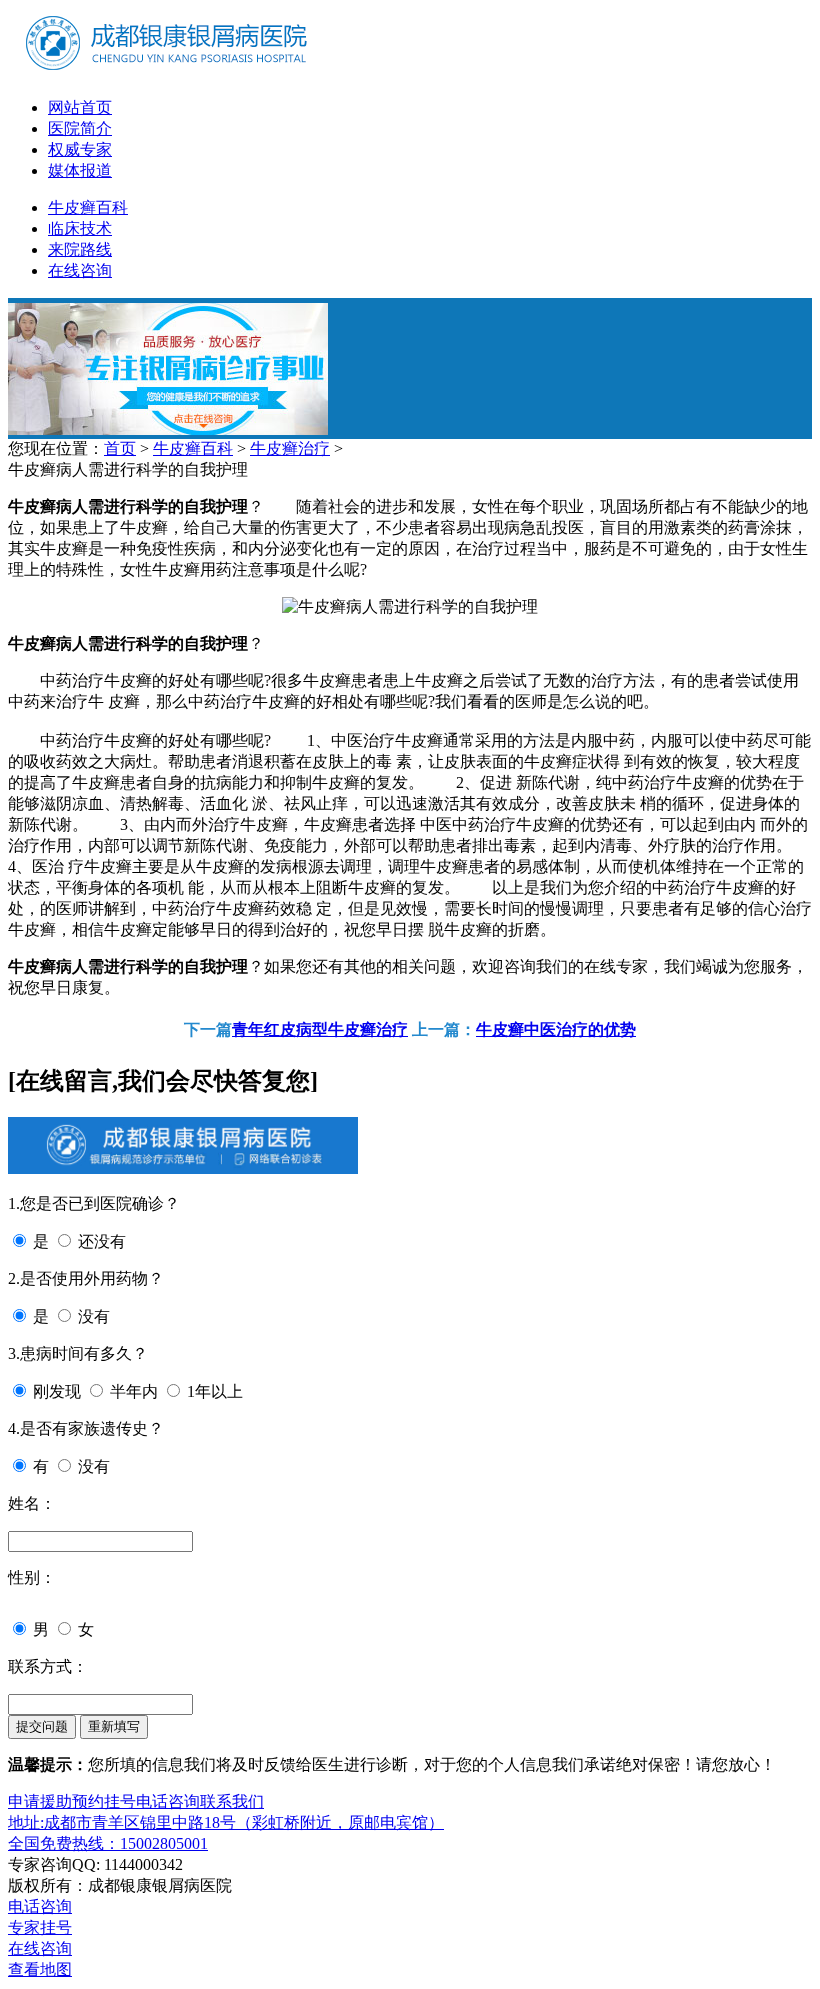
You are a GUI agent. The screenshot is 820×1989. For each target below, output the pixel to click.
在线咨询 (80, 270)
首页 (120, 448)
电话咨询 (168, 1801)
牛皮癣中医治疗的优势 (556, 1029)
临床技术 (80, 228)
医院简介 (80, 128)
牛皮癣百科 (88, 207)
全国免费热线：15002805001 (108, 1843)
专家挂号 (40, 1927)
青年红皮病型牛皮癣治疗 (320, 1029)
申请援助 (40, 1801)
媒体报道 (80, 170)
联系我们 (232, 1801)
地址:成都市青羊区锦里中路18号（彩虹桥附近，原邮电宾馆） (226, 1822)
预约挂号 (104, 1801)
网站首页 (80, 107)
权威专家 (80, 149)
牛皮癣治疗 (290, 448)
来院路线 (80, 249)
